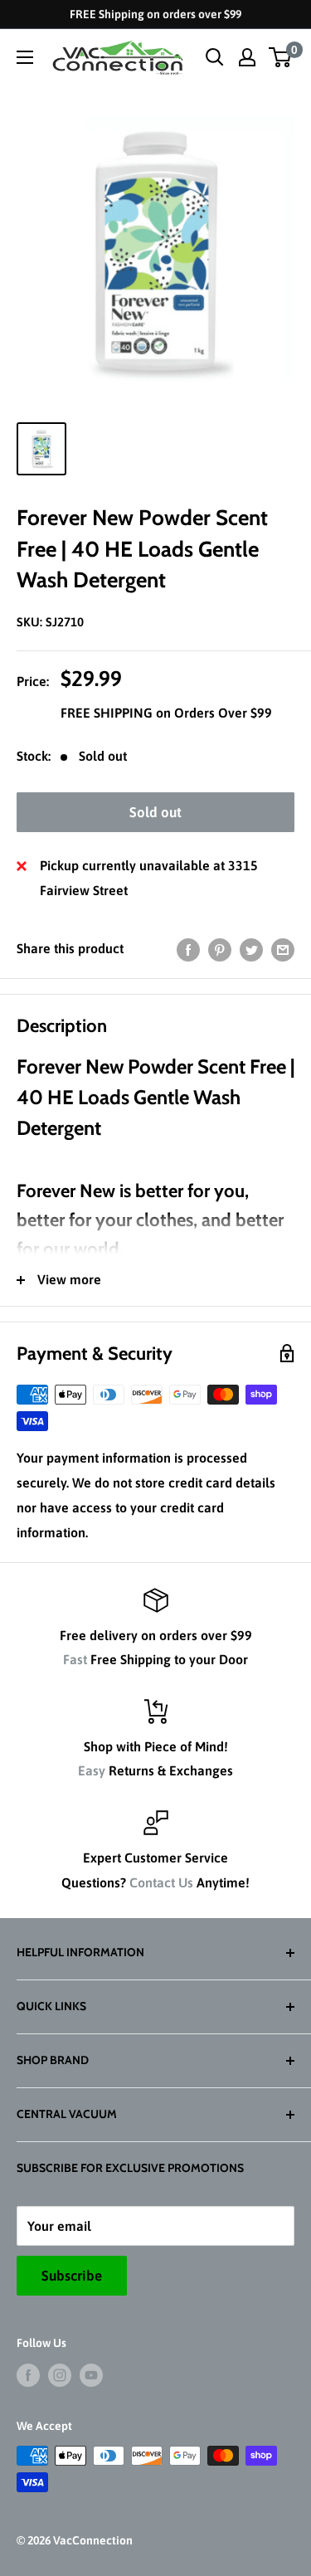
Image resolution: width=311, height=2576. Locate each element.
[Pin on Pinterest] (220, 949)
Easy (92, 1770)
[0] (281, 57)
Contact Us (161, 1882)
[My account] (247, 57)
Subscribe (72, 2276)
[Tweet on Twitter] (251, 949)
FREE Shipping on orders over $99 (155, 14)
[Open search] (215, 57)
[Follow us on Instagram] (60, 2374)
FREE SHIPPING (108, 713)
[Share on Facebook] (188, 949)
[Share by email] (283, 949)
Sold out (155, 812)
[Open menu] (25, 57)
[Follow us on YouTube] (91, 2374)
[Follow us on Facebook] (28, 2374)
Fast (75, 1659)
